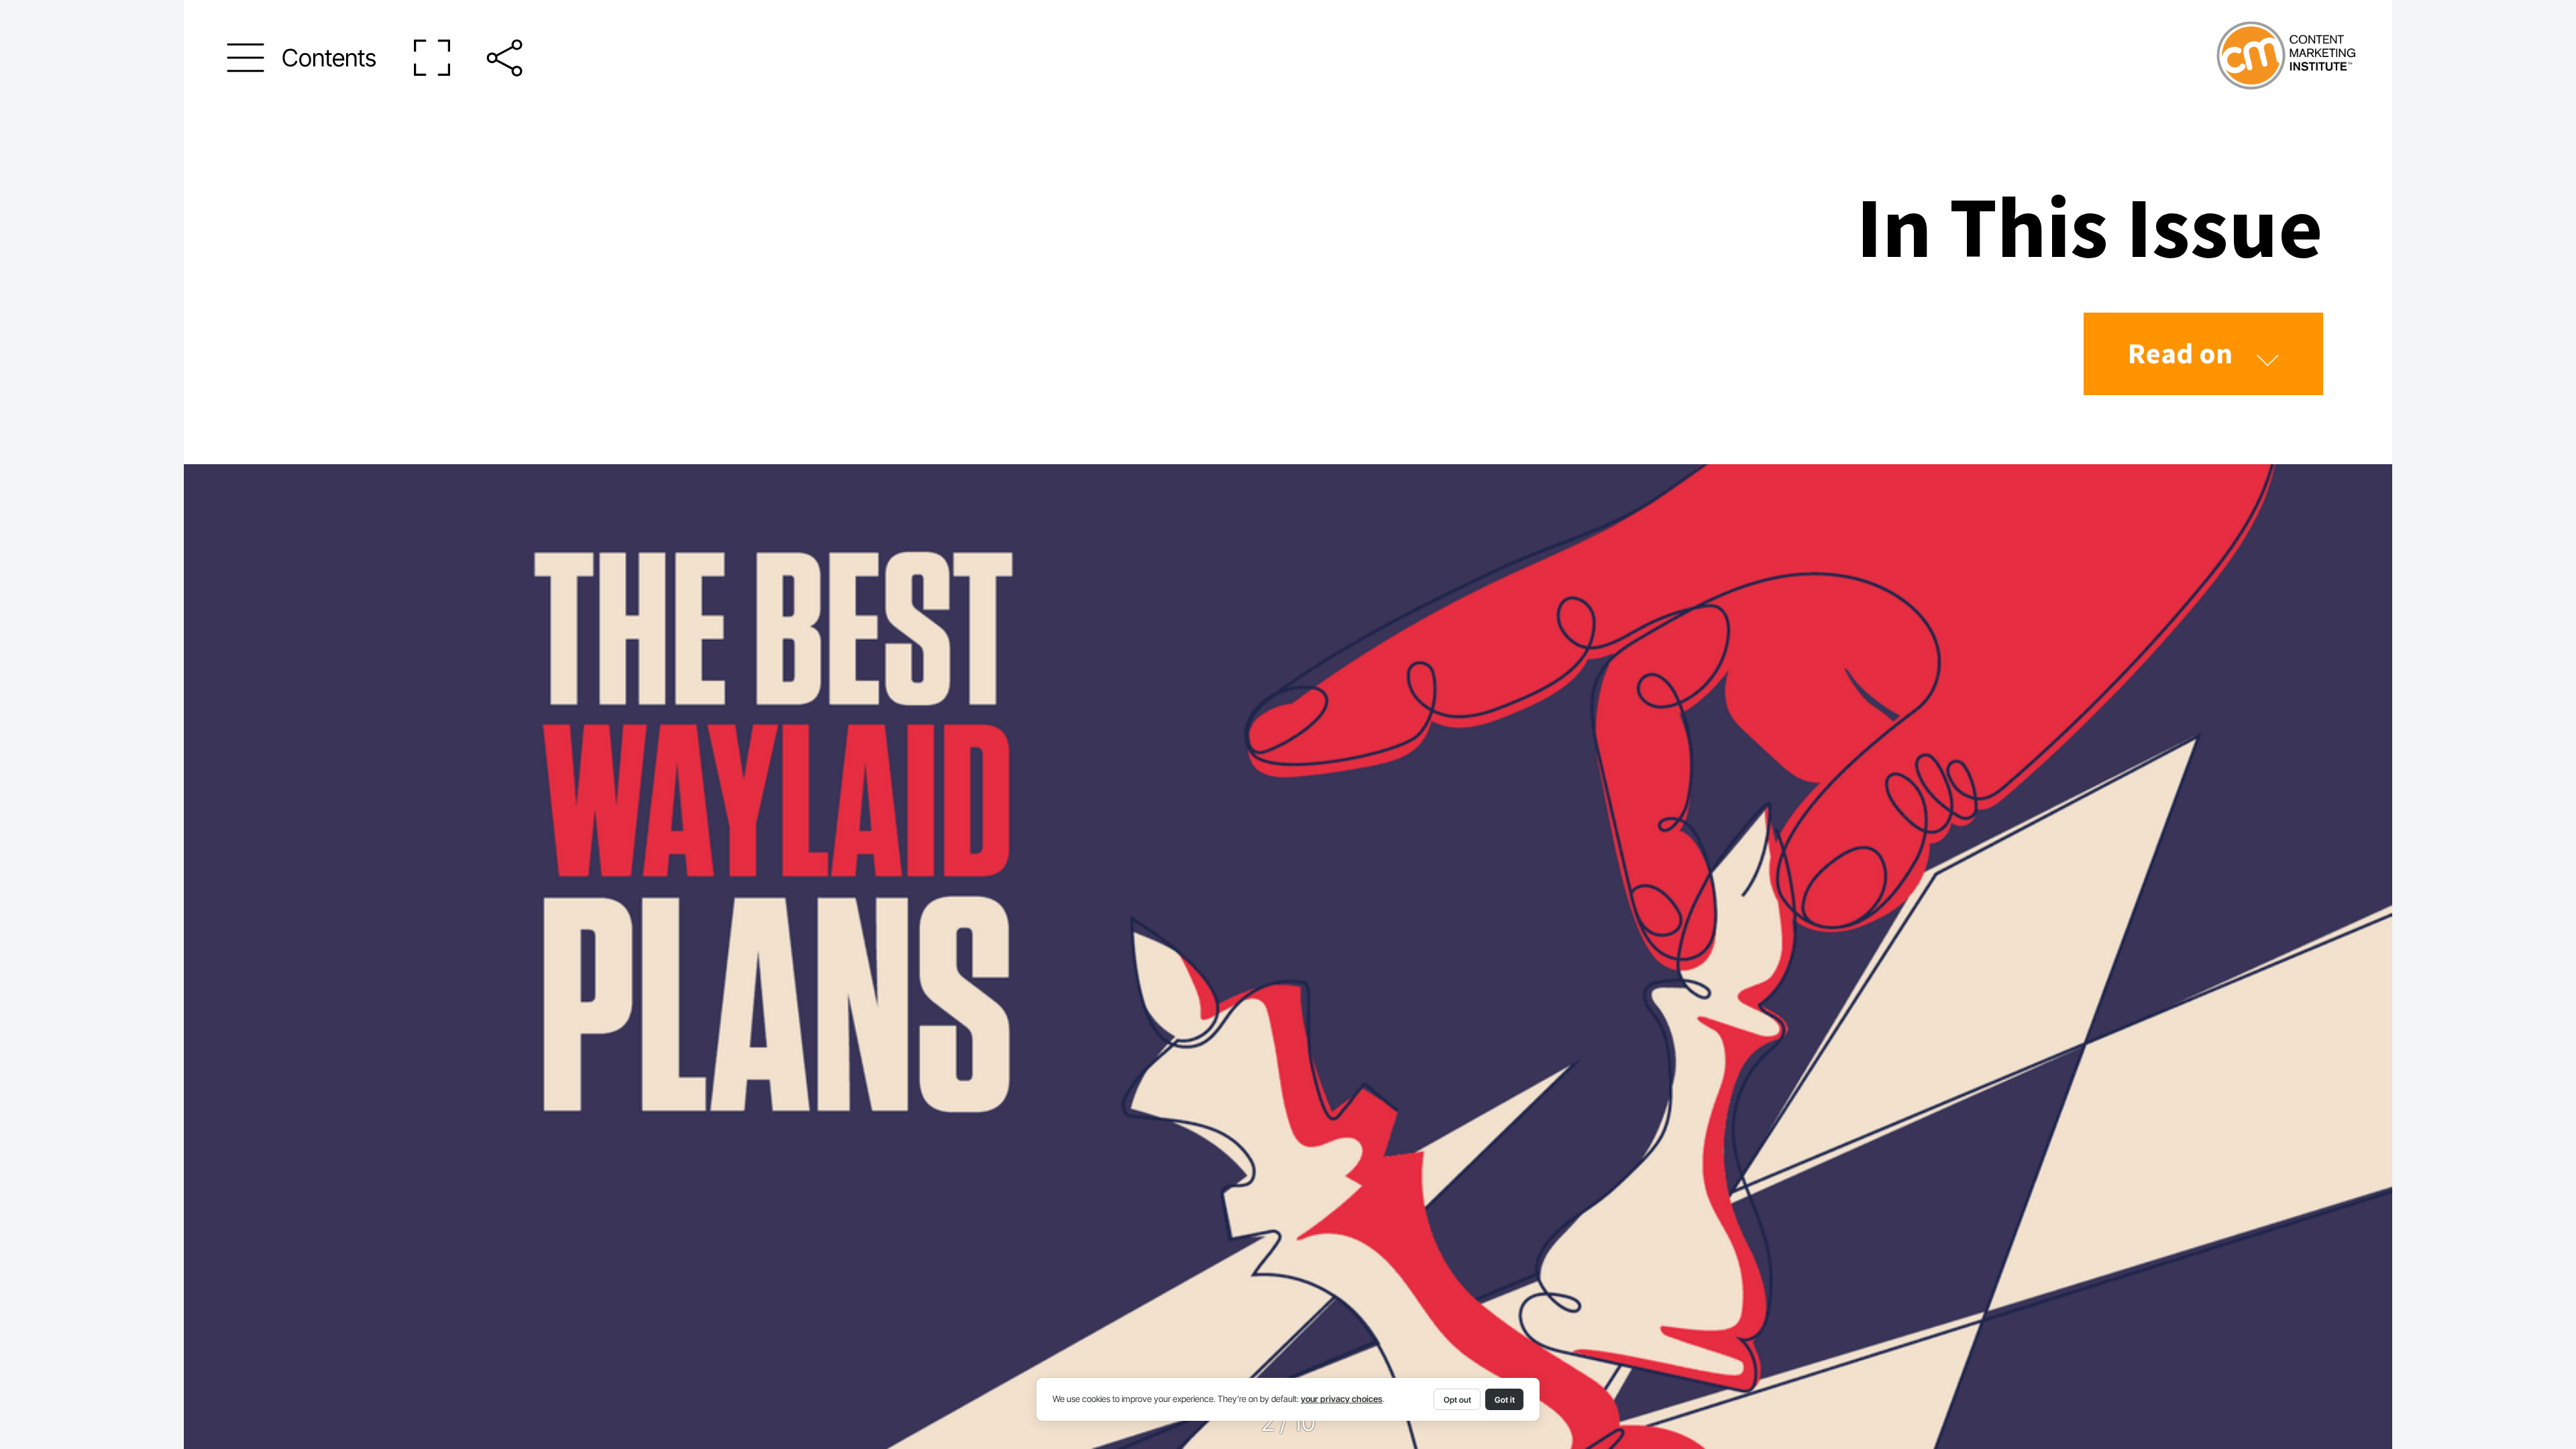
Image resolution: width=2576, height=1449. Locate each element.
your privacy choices (1342, 1399)
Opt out (1457, 1400)
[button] (302, 58)
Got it (1505, 1400)
